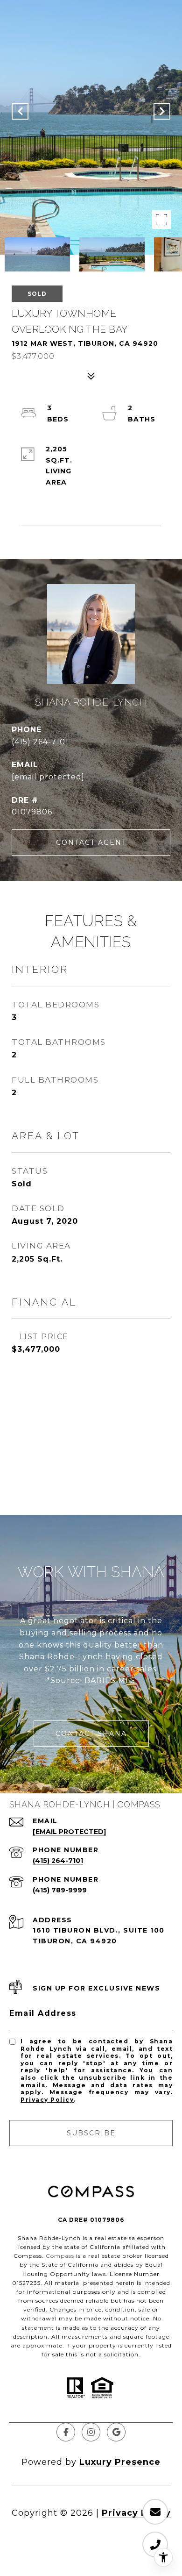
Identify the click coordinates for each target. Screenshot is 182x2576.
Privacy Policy (47, 2100)
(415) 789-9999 (60, 1890)
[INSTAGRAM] (91, 2432)
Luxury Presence (120, 2462)
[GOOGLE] (116, 2432)
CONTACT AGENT (91, 842)
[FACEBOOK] (66, 2432)
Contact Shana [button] (91, 1734)
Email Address (43, 2013)
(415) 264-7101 (40, 742)
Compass (60, 2256)
